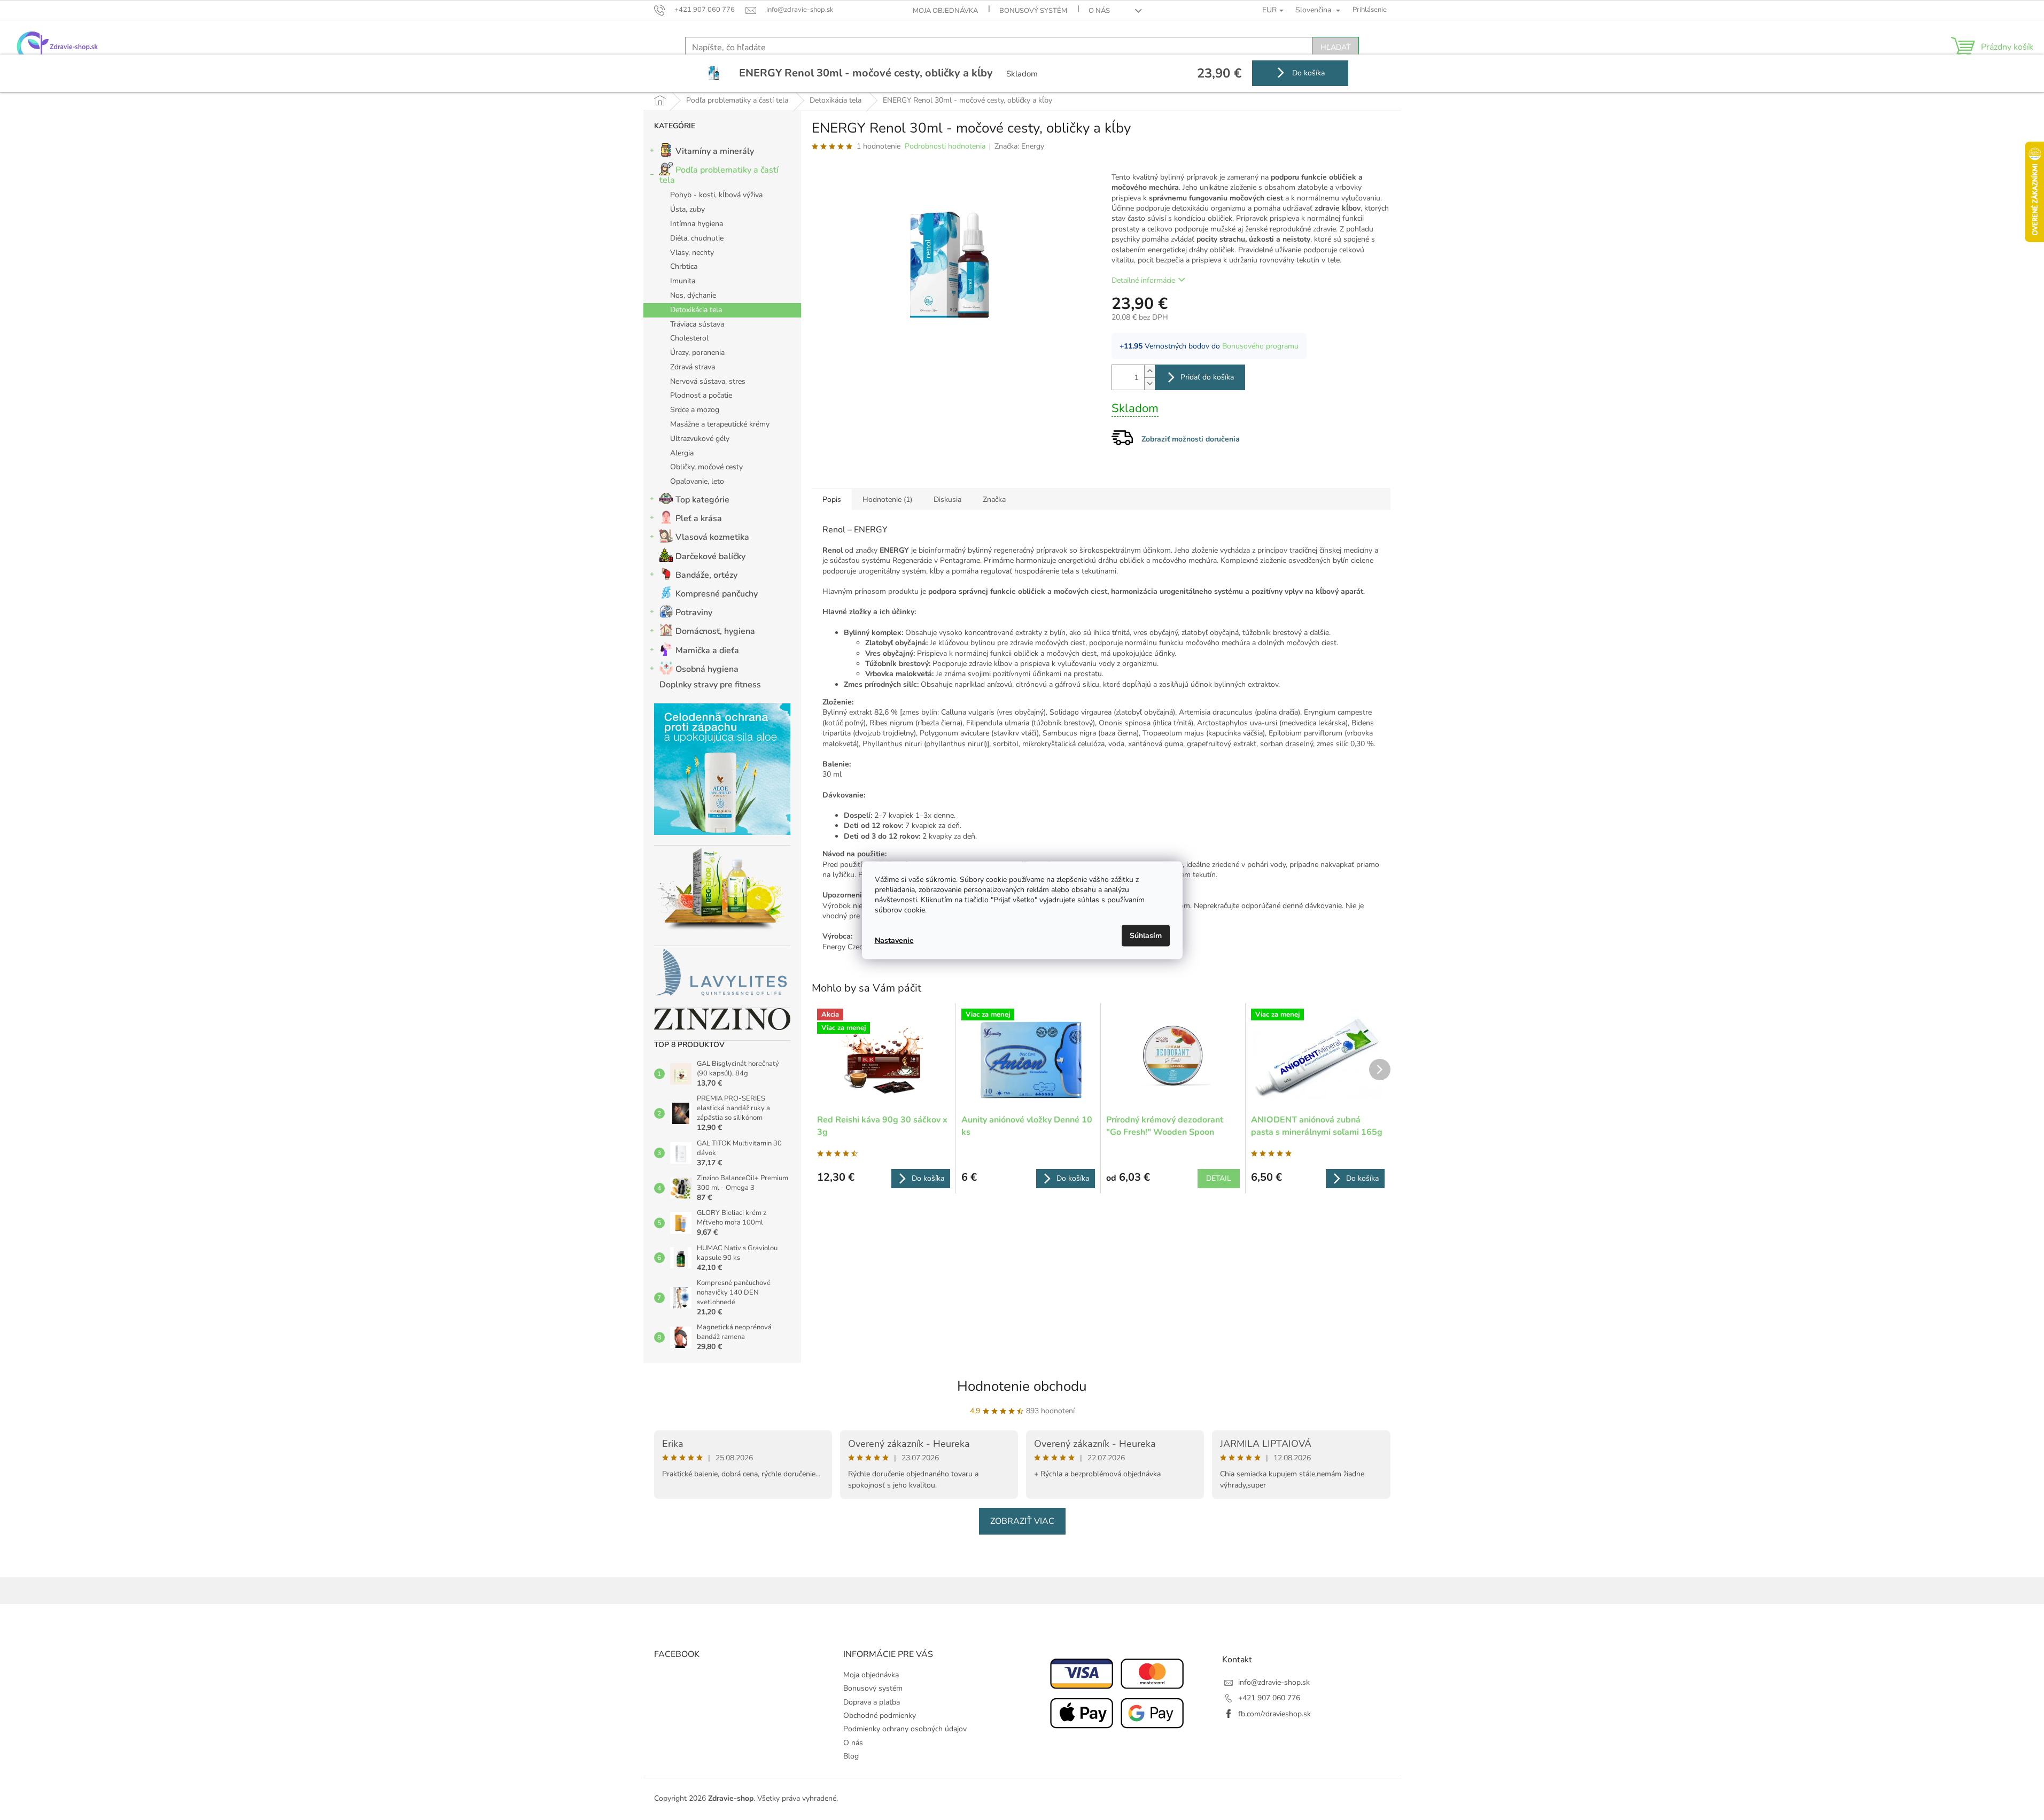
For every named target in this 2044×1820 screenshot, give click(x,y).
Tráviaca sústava (697, 324)
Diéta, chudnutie (697, 238)
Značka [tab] (994, 499)
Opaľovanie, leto (697, 481)
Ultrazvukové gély (700, 439)
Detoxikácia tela (696, 310)
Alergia (682, 453)
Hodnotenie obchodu (1022, 1386)
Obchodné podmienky (880, 1716)
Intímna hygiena (697, 224)
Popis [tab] (832, 499)
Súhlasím (1146, 935)
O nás (1099, 11)
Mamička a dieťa (707, 650)
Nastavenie (894, 940)
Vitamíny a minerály (715, 151)
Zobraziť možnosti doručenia (1191, 439)
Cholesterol (689, 338)
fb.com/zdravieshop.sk (1274, 1714)
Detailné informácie (1143, 280)
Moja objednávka (945, 11)
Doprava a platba (872, 1702)
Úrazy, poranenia (697, 353)
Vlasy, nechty (692, 253)
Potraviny (694, 613)
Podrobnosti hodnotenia (945, 146)
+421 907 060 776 (1269, 1698)
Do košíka (1307, 73)
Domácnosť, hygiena (715, 631)
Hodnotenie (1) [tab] (887, 499)
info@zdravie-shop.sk (1274, 1682)
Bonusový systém (1033, 11)
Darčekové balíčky (710, 556)
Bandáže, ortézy (706, 575)
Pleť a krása (699, 518)
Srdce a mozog (695, 410)
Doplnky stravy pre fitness (710, 685)
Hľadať (1335, 47)
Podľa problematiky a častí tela (719, 175)
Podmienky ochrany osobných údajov (905, 1729)
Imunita (683, 281)
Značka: (1019, 146)
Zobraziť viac (1022, 1521)
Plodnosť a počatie (701, 395)
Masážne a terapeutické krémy (720, 424)
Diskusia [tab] (947, 499)
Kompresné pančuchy (717, 594)
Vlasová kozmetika (712, 537)
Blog (851, 1756)
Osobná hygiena (707, 669)
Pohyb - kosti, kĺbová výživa (716, 195)
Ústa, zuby (687, 209)
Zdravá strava (693, 367)
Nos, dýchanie (693, 295)
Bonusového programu (1260, 346)
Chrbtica (684, 266)
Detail (1219, 1178)
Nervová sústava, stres (708, 381)
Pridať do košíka (1207, 377)
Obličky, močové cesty (706, 467)
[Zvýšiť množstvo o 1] (1149, 371)
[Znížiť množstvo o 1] (1149, 384)
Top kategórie (702, 500)
